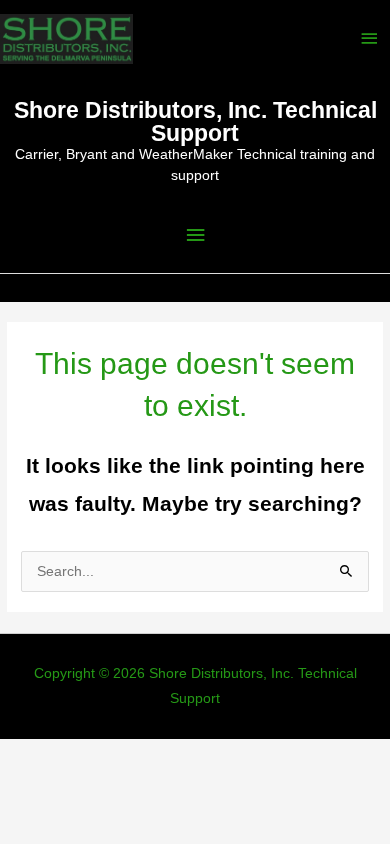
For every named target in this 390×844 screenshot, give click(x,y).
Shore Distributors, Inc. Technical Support (195, 121)
